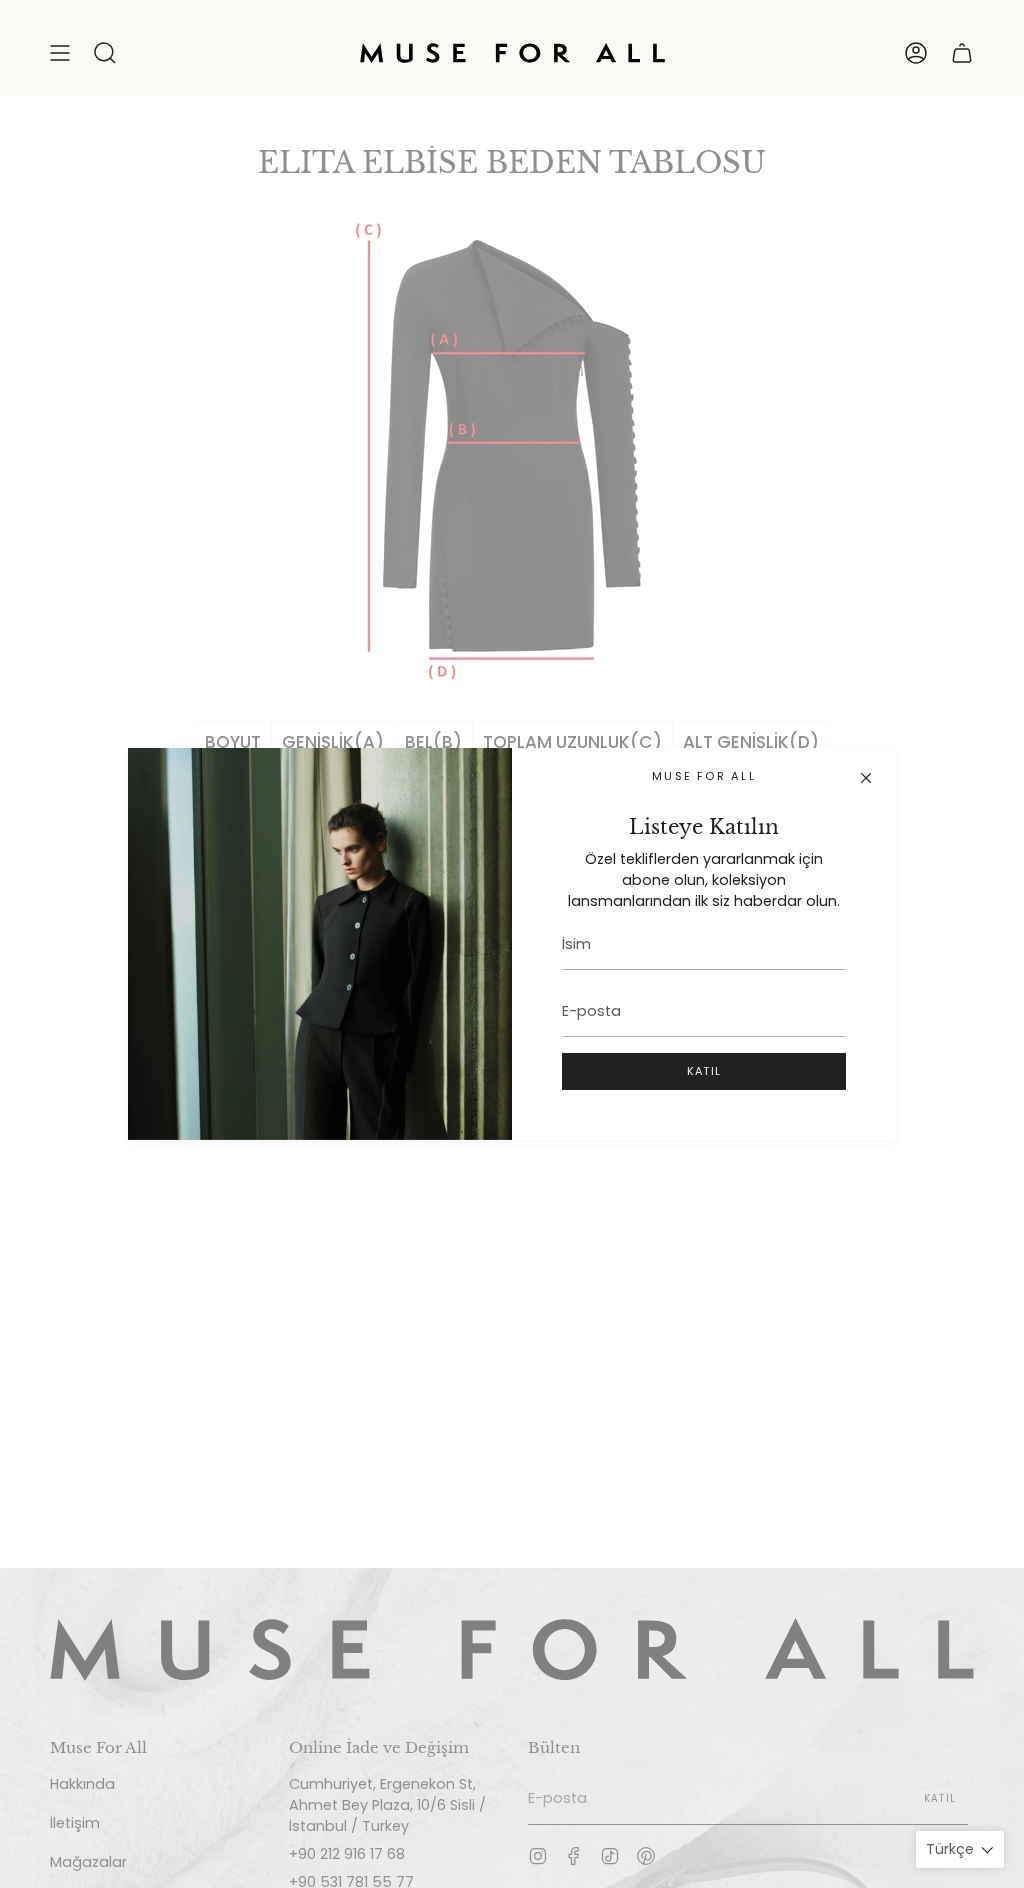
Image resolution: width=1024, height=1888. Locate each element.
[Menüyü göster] (60, 53)
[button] (105, 53)
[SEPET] (962, 53)
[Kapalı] (866, 778)
